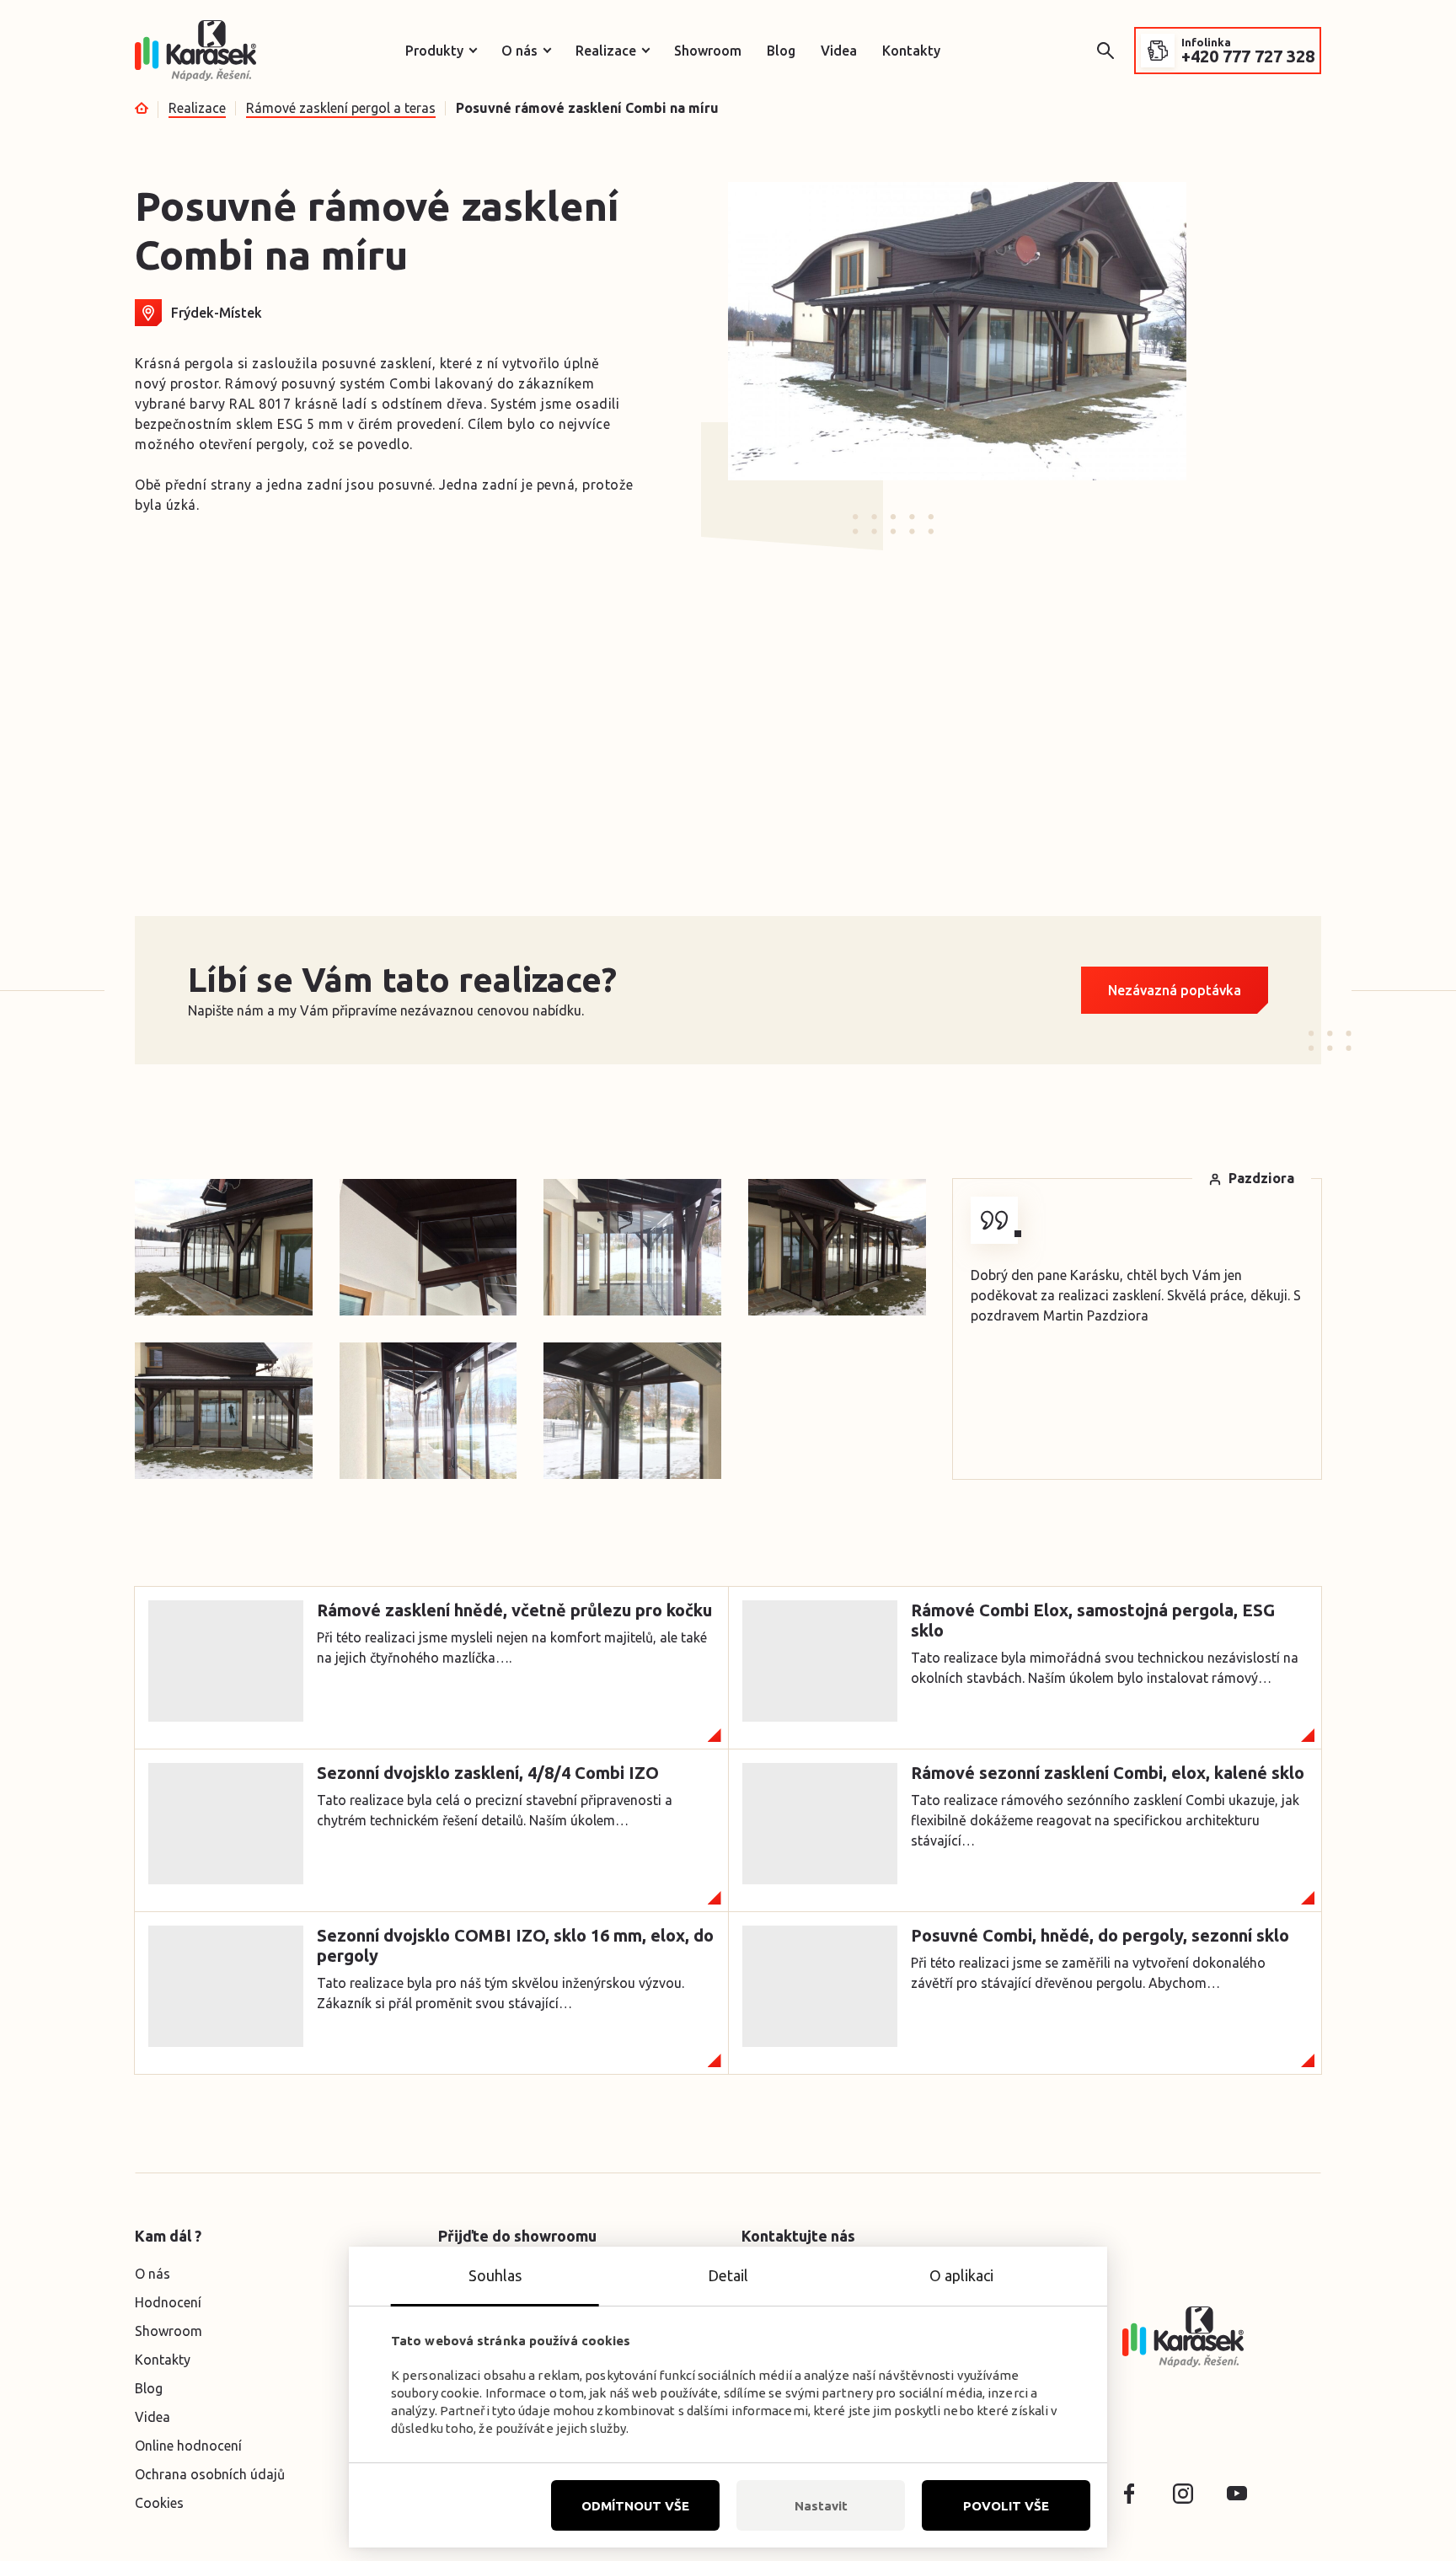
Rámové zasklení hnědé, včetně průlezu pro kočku (514, 1610)
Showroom (708, 51)
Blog (781, 51)
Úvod (142, 108)
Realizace (606, 51)
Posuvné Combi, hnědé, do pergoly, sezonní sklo (1100, 1935)
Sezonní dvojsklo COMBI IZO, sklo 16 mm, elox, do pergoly (515, 1945)
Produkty (434, 51)
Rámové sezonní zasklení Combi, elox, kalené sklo (1108, 1773)
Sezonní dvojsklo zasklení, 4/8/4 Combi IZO (488, 1773)
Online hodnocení (188, 2446)
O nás (519, 51)
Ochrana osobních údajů (210, 2474)
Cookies (159, 2503)
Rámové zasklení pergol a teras (341, 108)
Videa (839, 51)
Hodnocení (168, 2302)
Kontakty (911, 51)
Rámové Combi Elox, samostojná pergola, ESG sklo (1093, 1620)
